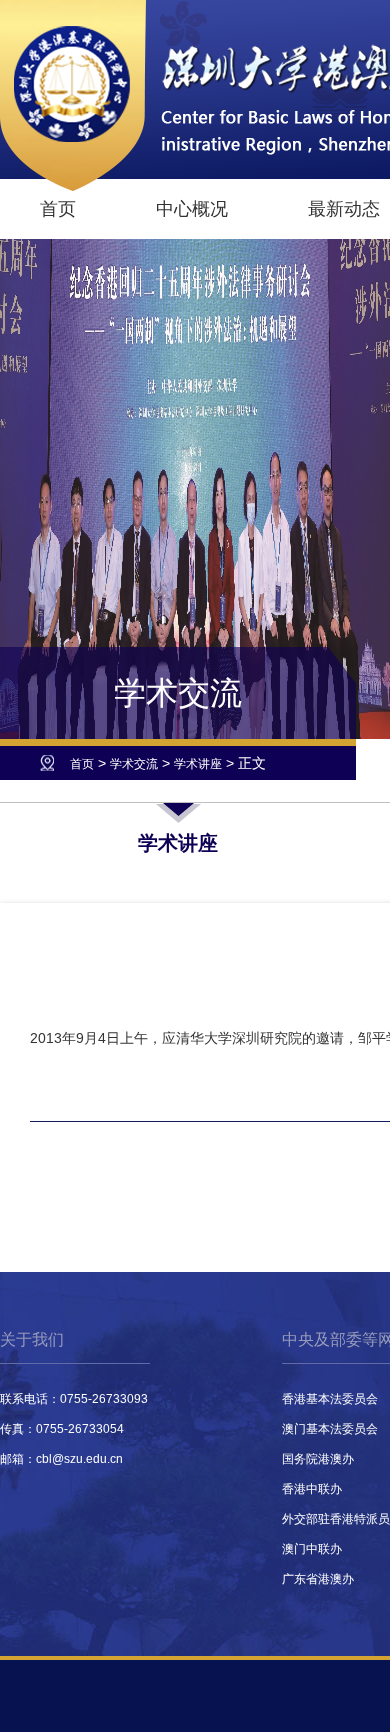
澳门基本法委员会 (330, 1429)
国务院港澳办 (318, 1459)
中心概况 (192, 209)
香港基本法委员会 (330, 1399)
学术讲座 (198, 764)
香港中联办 (312, 1489)
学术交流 (134, 764)
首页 (58, 209)
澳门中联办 (312, 1549)
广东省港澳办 (318, 1579)
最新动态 (344, 209)
